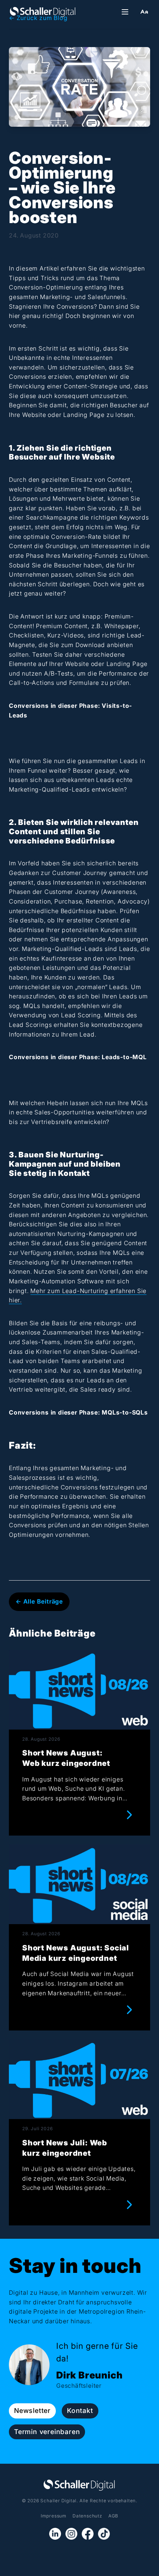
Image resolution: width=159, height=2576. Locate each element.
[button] (144, 12)
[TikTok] (104, 2534)
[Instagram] (71, 2534)
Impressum (54, 2516)
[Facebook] (88, 2534)
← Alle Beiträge (39, 1601)
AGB (113, 2516)
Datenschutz (87, 2516)
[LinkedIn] (55, 2534)
